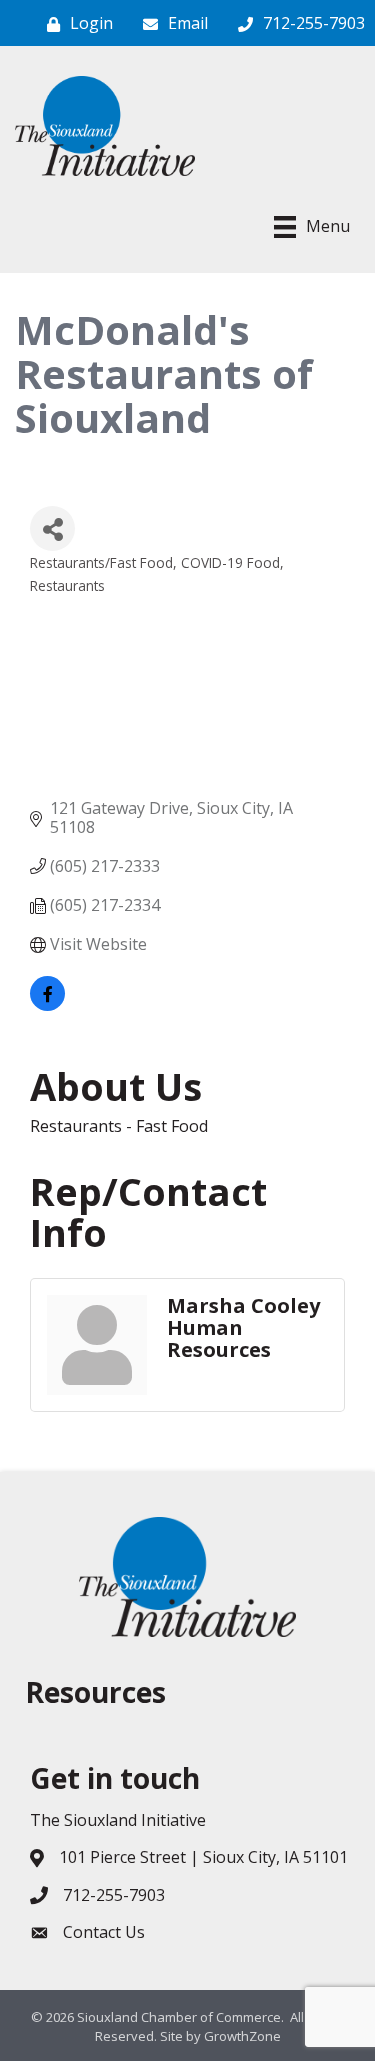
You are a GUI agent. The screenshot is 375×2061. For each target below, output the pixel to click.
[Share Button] (52, 528)
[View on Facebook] (47, 1005)
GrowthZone (242, 2036)
